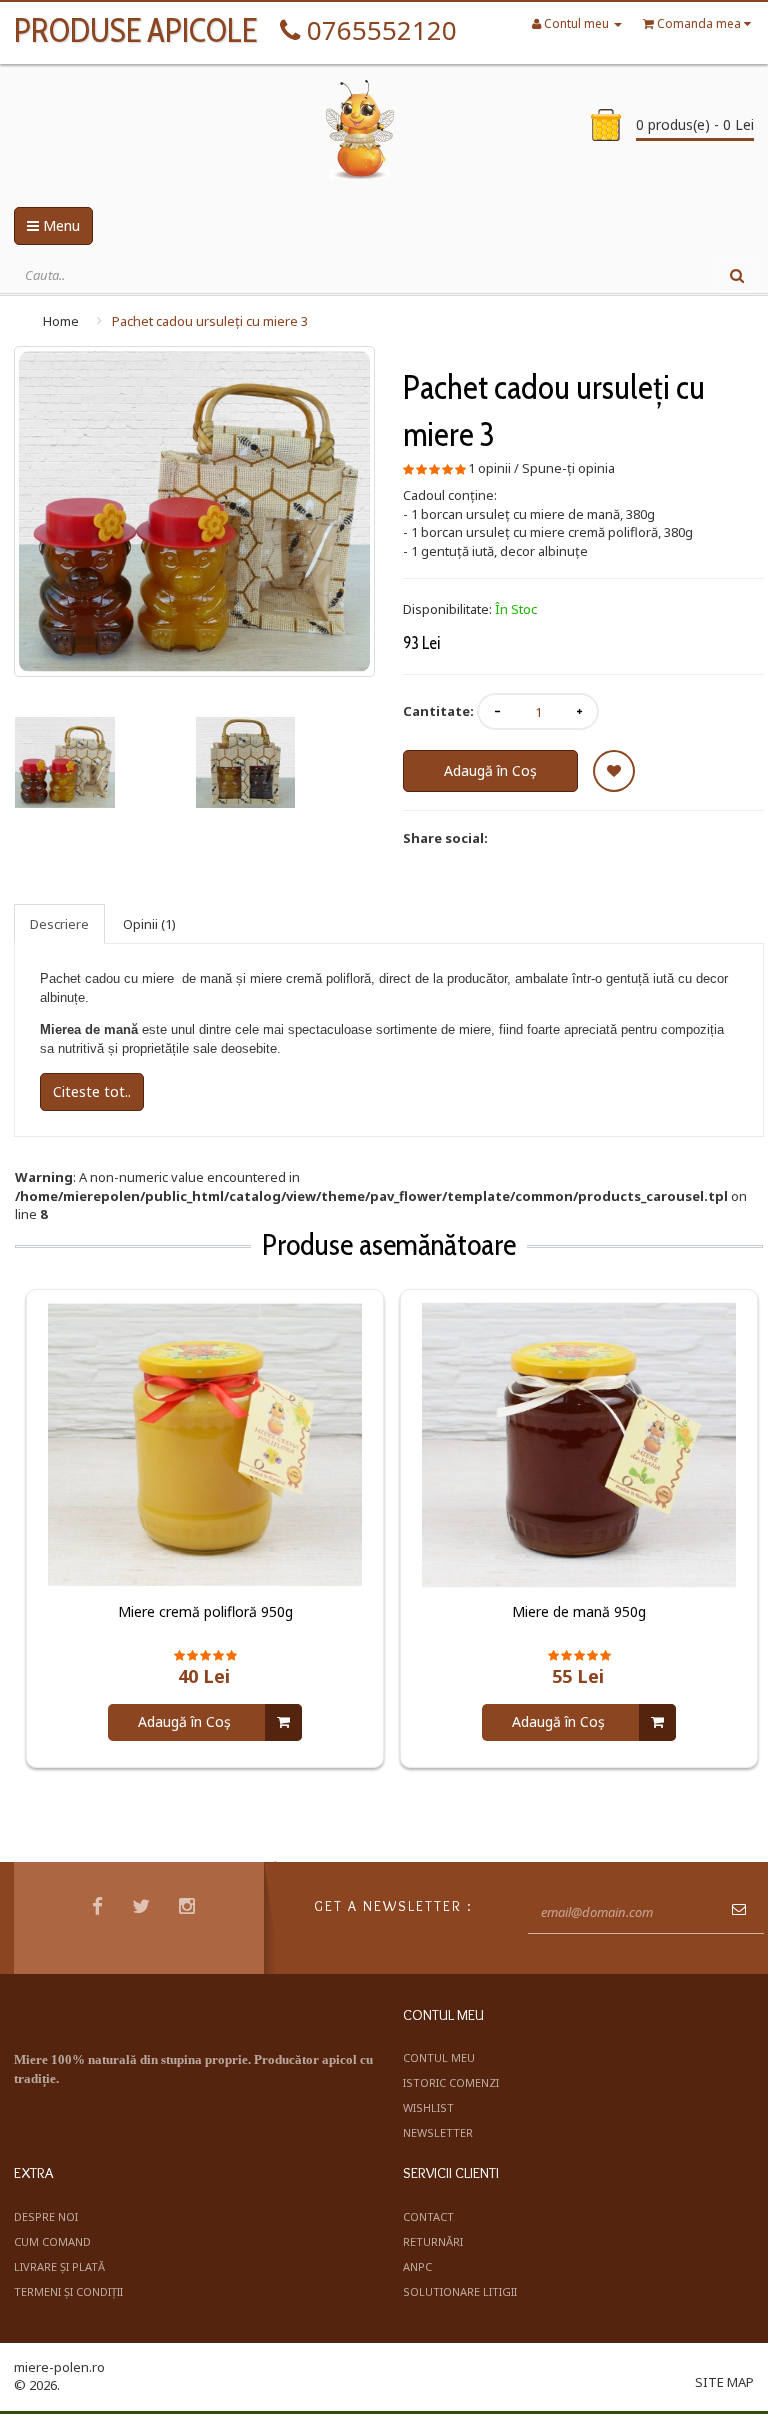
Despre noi (46, 2216)
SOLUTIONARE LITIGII (460, 2291)
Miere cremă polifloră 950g (205, 1612)
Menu (59, 225)
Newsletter (438, 2132)
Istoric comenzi (451, 2082)
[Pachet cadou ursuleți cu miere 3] (194, 511)
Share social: (445, 838)
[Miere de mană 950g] (579, 1443)
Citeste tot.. (92, 1091)
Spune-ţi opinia (568, 468)
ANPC (417, 2266)
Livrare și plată (59, 2266)
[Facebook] (100, 1908)
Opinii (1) (149, 924)
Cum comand (52, 2241)
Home (61, 321)
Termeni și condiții (68, 2291)
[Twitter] (143, 1908)
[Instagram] (189, 1908)
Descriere (59, 924)
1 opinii (489, 468)
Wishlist (428, 2107)
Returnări (433, 2241)
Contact (428, 2216)
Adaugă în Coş (490, 770)
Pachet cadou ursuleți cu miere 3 (210, 321)
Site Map (724, 2382)
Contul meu (439, 2057)
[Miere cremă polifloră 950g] (205, 1443)
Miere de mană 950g (579, 1612)
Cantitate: (438, 711)
